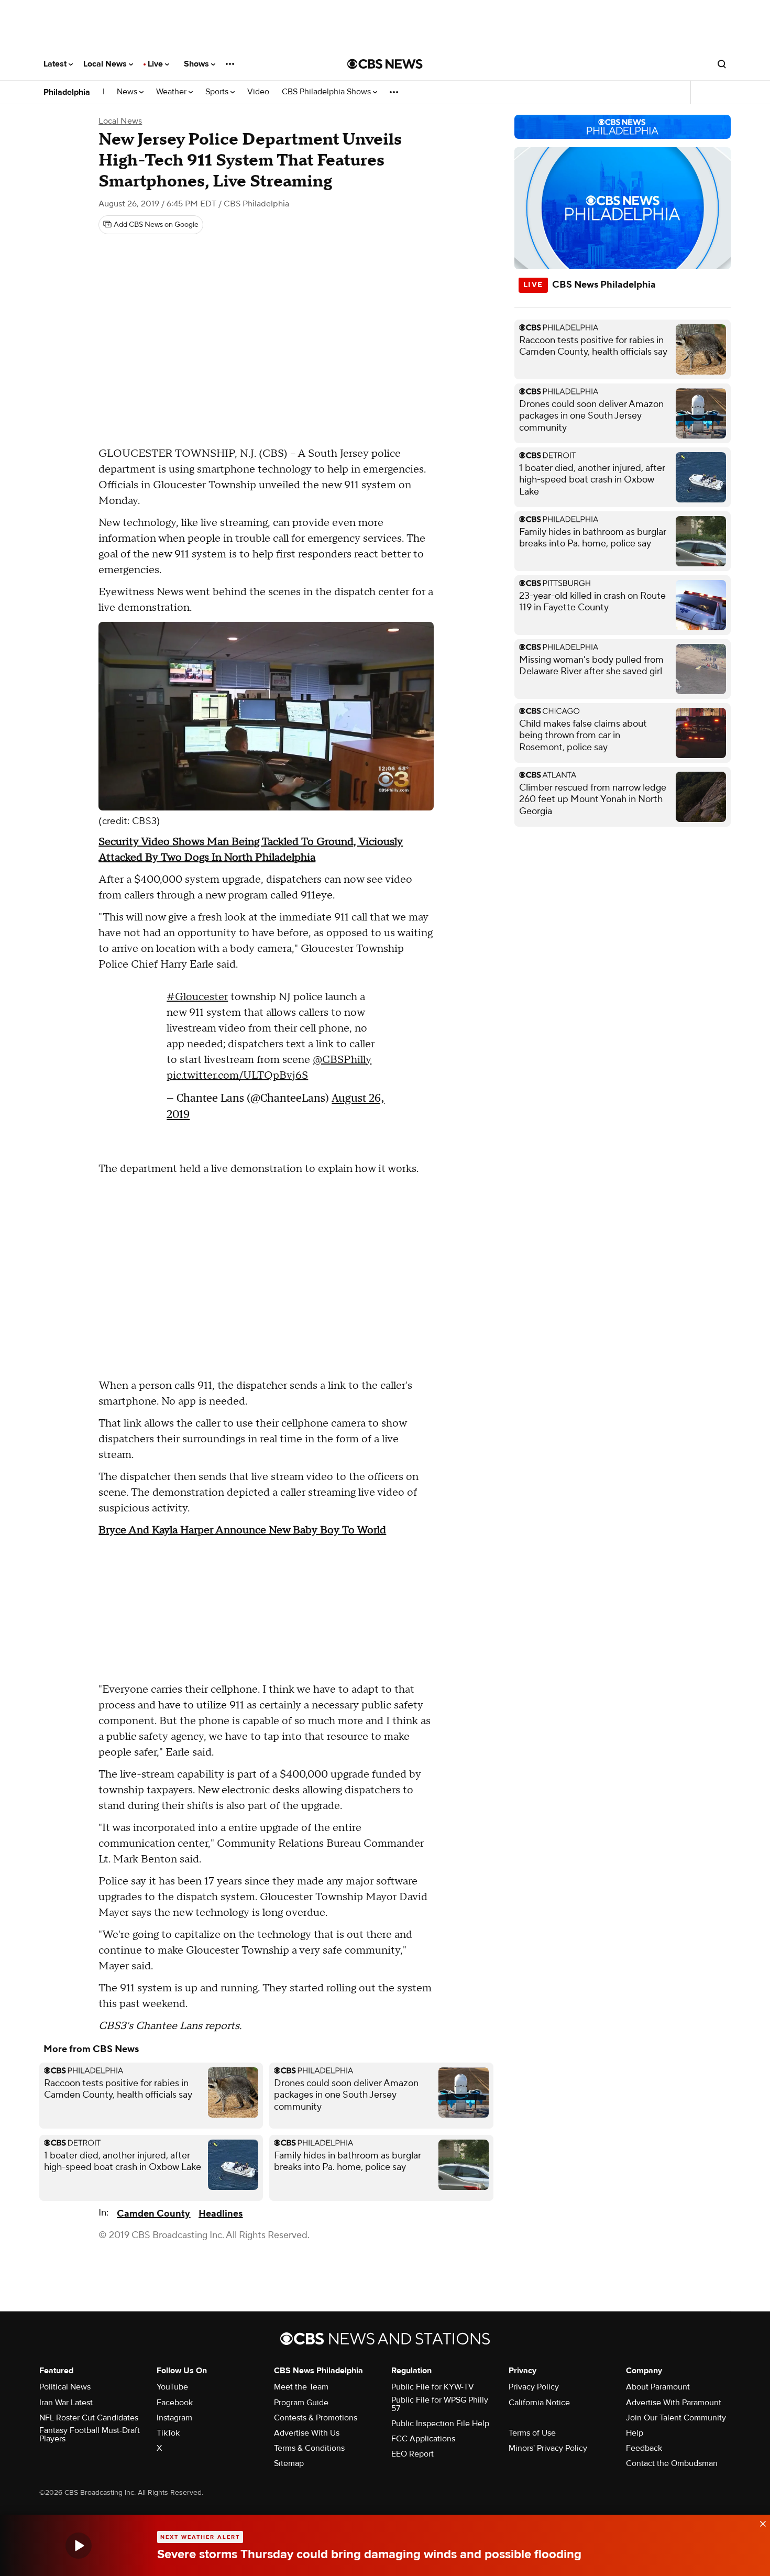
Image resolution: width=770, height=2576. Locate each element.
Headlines (221, 2214)
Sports (218, 92)
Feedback (644, 2448)
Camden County (153, 2214)
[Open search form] (722, 64)
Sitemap (289, 2463)
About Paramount (658, 2387)
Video (258, 92)
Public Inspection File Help (440, 2424)
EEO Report (412, 2454)
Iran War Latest (66, 2403)
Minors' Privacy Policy (548, 2448)
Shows (197, 64)
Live (156, 64)
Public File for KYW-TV (433, 2387)
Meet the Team (301, 2387)
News (128, 92)
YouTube (172, 2387)
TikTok (168, 2433)
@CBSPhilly (342, 1060)
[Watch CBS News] (79, 2545)
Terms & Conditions (309, 2448)
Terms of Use (532, 2433)
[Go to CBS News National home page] (385, 64)
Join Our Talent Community (676, 2418)
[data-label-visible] (760, 2523)
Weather (172, 92)
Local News (106, 64)
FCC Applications (423, 2439)
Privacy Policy (534, 2387)
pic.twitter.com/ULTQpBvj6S (237, 1076)
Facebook (175, 2403)
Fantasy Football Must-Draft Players (90, 2435)
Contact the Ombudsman (672, 2463)
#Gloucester (197, 997)
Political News (65, 2387)
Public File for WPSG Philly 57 (440, 2404)
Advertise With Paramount (674, 2403)
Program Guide (301, 2403)
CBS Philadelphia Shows (327, 92)
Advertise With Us (307, 2433)
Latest (56, 64)
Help (635, 2433)
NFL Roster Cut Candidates (89, 2418)
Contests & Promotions (316, 2418)
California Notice (539, 2403)
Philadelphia (67, 92)
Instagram (174, 2418)
